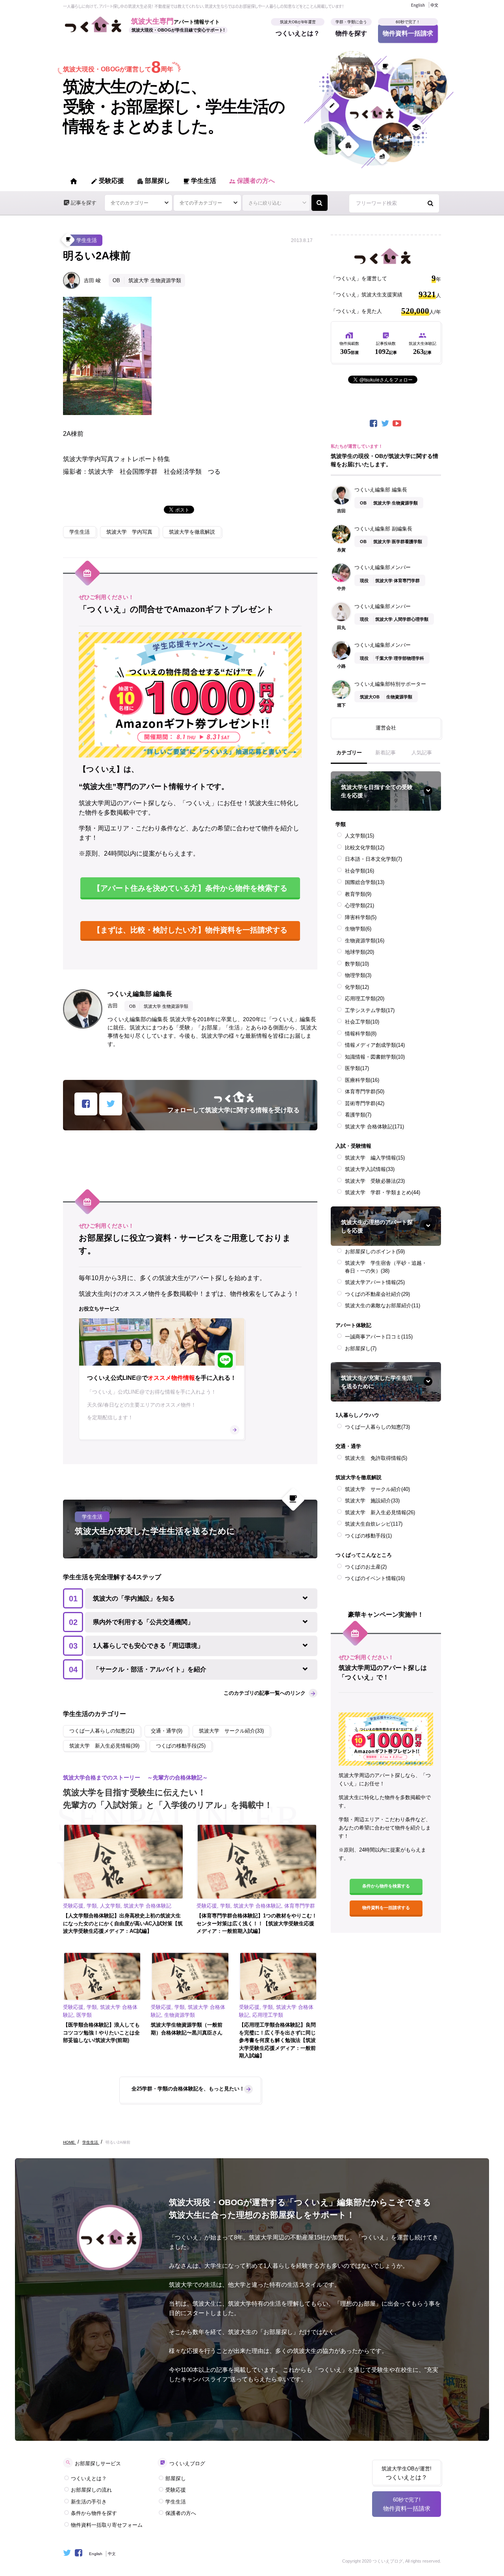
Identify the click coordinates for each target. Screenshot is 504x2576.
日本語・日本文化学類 (373, 859)
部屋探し (153, 181)
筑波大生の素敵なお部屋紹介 (383, 1306)
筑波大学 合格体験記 (374, 1127)
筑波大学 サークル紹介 (377, 1489)
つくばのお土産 (366, 1567)
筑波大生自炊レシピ (374, 1524)
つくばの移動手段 (368, 1536)
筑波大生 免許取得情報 (376, 1458)
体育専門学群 (365, 1092)
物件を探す (351, 30)
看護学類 (358, 1115)
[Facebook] (374, 423)
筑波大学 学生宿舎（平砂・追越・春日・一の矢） (386, 1267)
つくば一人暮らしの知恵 (377, 1427)
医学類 (357, 1068)
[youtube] (398, 423)
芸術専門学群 (365, 1103)
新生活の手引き (89, 2502)
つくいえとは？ (298, 30)
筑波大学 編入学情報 (375, 1158)
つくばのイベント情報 (375, 1578)
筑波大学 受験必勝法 (375, 1181)
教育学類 (358, 894)
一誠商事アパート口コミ (379, 1337)
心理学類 (359, 906)
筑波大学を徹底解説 (192, 532)
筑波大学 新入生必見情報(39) (104, 1746)
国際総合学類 (365, 882)
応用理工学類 (365, 999)
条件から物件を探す (94, 2513)
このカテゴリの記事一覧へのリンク (265, 1693)
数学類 (357, 964)
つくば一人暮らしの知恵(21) (102, 1731)
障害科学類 (361, 917)
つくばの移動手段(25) (181, 1746)
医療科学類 (362, 1080)
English (418, 5)
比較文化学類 (365, 848)
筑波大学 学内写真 (129, 532)
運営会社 (386, 728)
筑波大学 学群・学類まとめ (383, 1192)
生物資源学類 (365, 941)
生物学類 (358, 929)
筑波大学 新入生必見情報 (380, 1512)
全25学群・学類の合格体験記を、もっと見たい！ (188, 2089)
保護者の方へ (252, 181)
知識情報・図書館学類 (375, 1057)
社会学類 (359, 871)
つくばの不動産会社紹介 (377, 1294)
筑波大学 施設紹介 (372, 1501)
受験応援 (107, 181)
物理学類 (358, 975)
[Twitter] (386, 423)
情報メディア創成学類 (375, 1045)
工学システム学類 (370, 1010)
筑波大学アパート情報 (375, 1282)
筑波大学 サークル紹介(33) (231, 1731)
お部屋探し (361, 1348)
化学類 (357, 987)
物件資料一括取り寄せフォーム (107, 2525)
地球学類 (359, 952)
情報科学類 (361, 1034)
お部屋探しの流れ (91, 2490)
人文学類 (359, 836)
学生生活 (199, 181)
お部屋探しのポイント (375, 1252)
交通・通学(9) (167, 1731)
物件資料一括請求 (408, 30)
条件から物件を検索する (386, 1886)
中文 (434, 5)
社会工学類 (362, 1022)
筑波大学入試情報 (370, 1169)
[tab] (349, 756)
